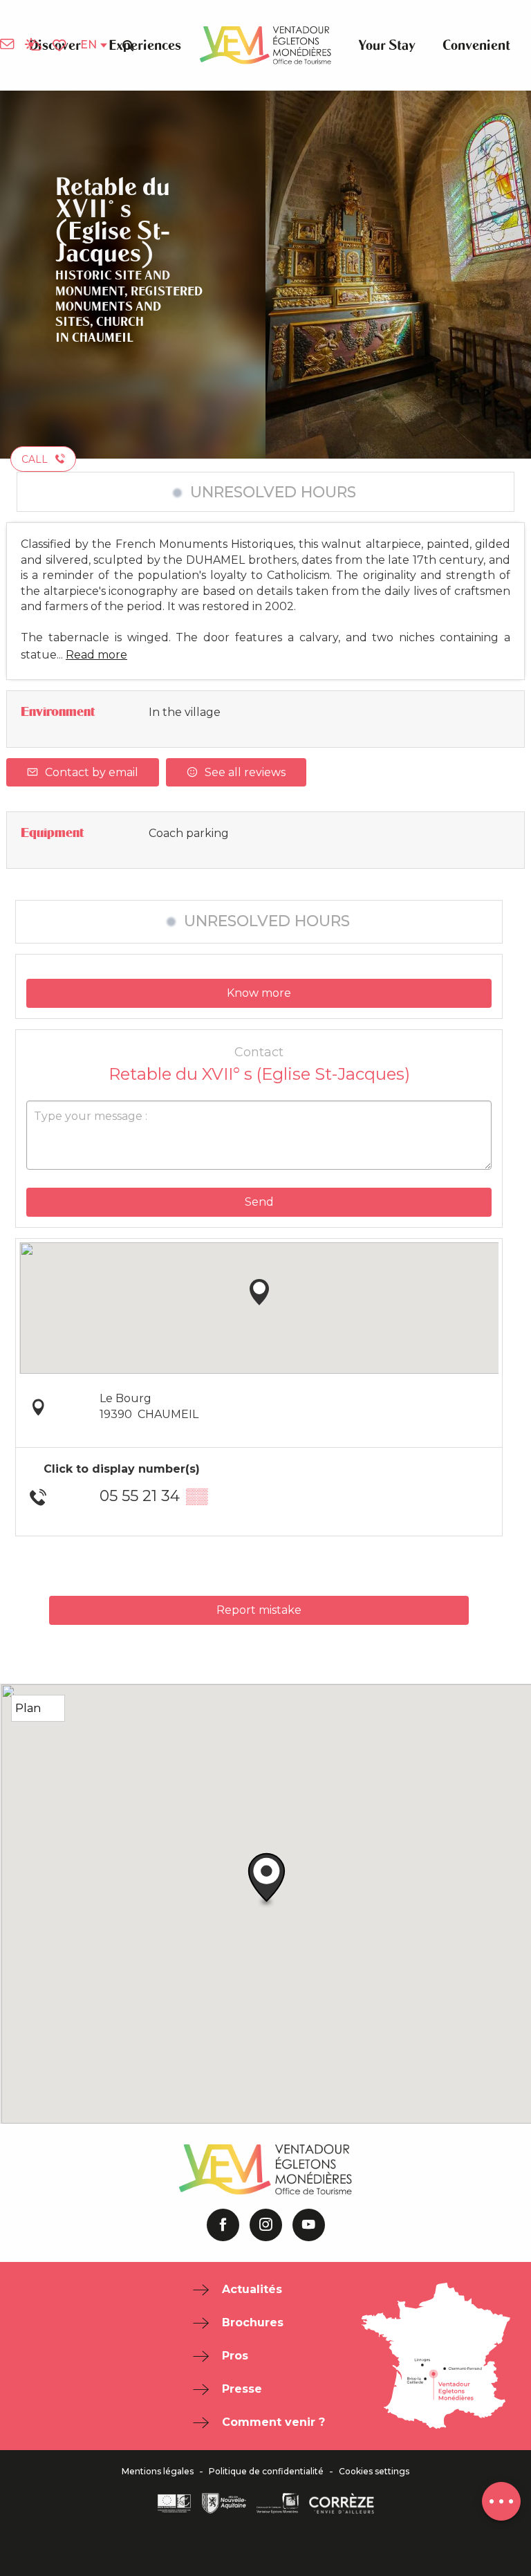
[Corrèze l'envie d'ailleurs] (342, 2503)
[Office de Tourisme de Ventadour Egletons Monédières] (265, 45)
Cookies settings (374, 2472)
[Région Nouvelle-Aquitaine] (224, 2503)
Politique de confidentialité (266, 2472)
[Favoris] (61, 46)
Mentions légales (158, 2472)
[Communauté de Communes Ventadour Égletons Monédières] (278, 2503)
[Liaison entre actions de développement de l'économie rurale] (174, 2503)
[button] (128, 45)
